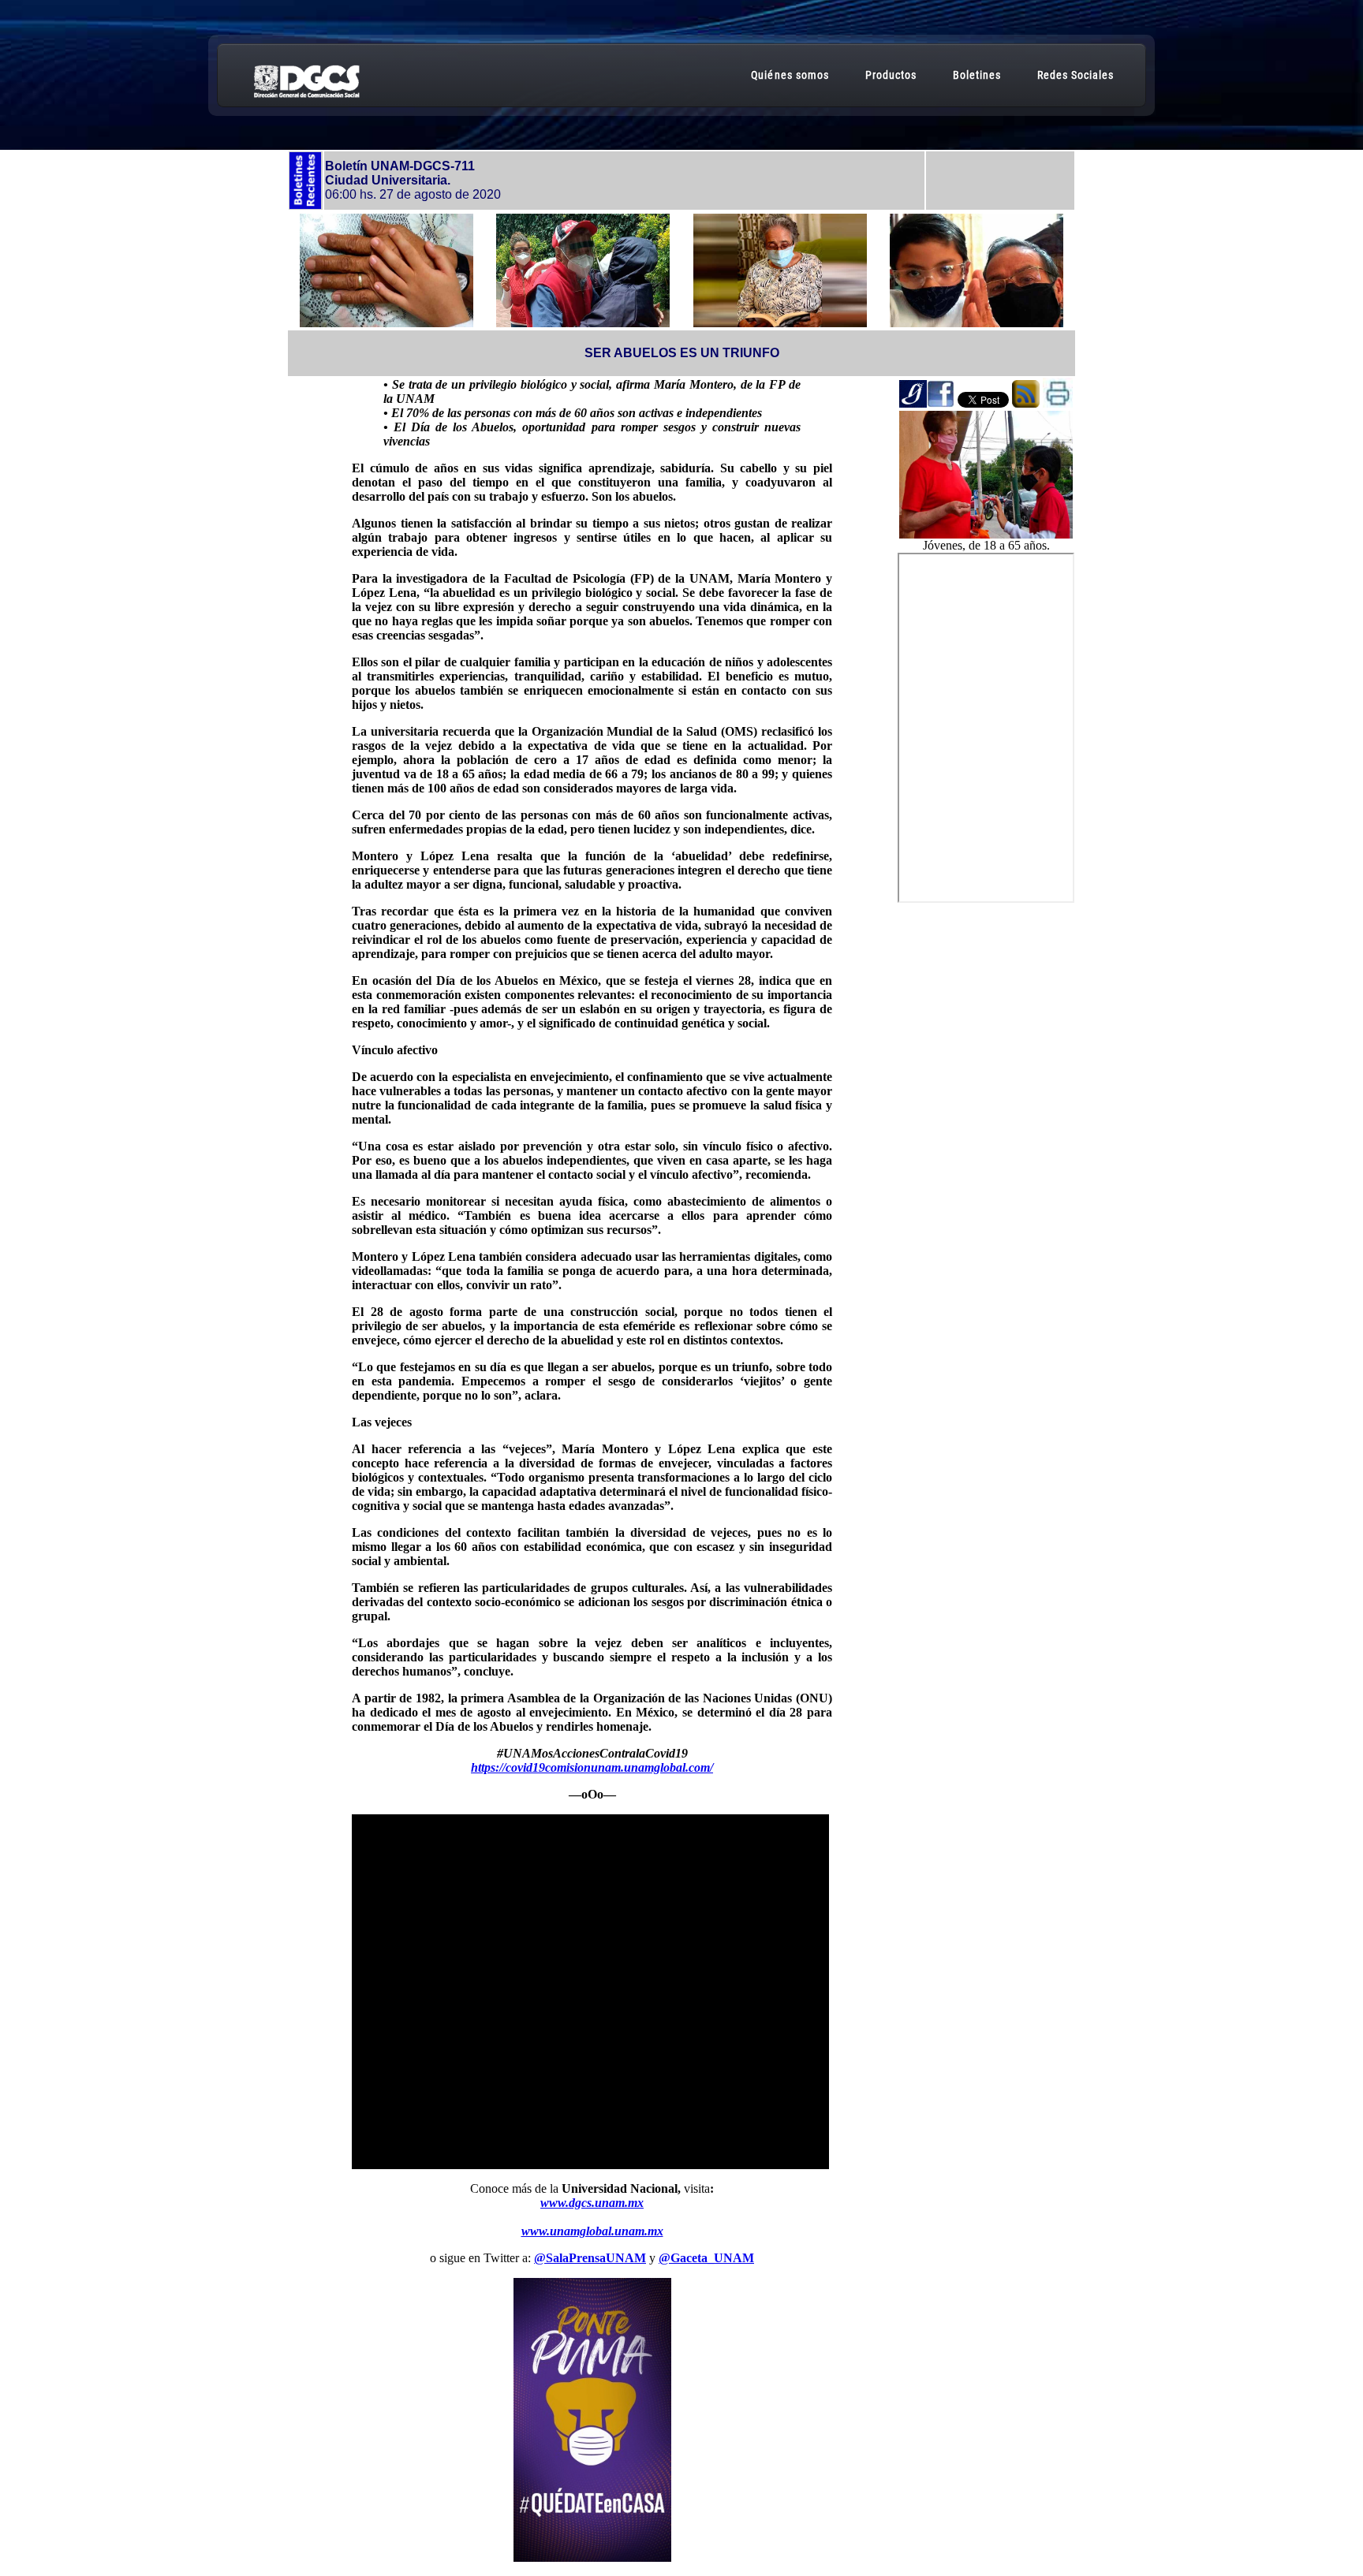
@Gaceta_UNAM (706, 2258)
